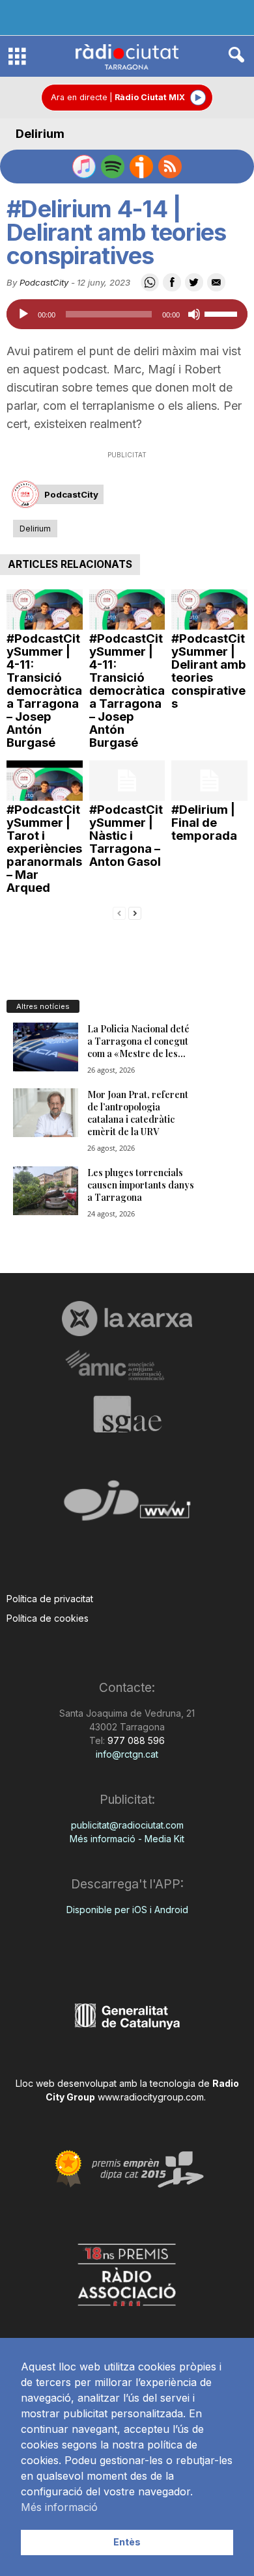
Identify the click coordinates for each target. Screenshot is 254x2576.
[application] (127, 314)
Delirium (40, 134)
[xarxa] (127, 1319)
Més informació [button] (59, 2507)
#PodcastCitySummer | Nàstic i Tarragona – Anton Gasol (126, 836)
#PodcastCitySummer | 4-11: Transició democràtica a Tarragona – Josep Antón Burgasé (44, 691)
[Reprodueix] (23, 314)
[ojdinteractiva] (127, 1506)
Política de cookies (48, 1618)
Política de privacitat (50, 1599)
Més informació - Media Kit (127, 1839)
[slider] (223, 313)
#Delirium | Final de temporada (204, 823)
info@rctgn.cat (127, 1754)
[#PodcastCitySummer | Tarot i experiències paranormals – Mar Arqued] (45, 781)
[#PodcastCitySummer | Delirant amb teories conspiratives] (209, 610)
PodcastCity (44, 282)
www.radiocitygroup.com (151, 2097)
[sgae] (127, 1414)
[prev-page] (119, 912)
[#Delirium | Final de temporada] (209, 781)
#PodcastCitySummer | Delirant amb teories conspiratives (209, 671)
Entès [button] (127, 2542)
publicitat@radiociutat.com (127, 1825)
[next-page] (135, 912)
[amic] (127, 1366)
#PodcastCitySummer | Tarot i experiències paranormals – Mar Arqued (44, 849)
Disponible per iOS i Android (127, 1910)
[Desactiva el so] (194, 314)
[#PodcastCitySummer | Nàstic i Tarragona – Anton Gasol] (127, 781)
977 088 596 (135, 1740)
